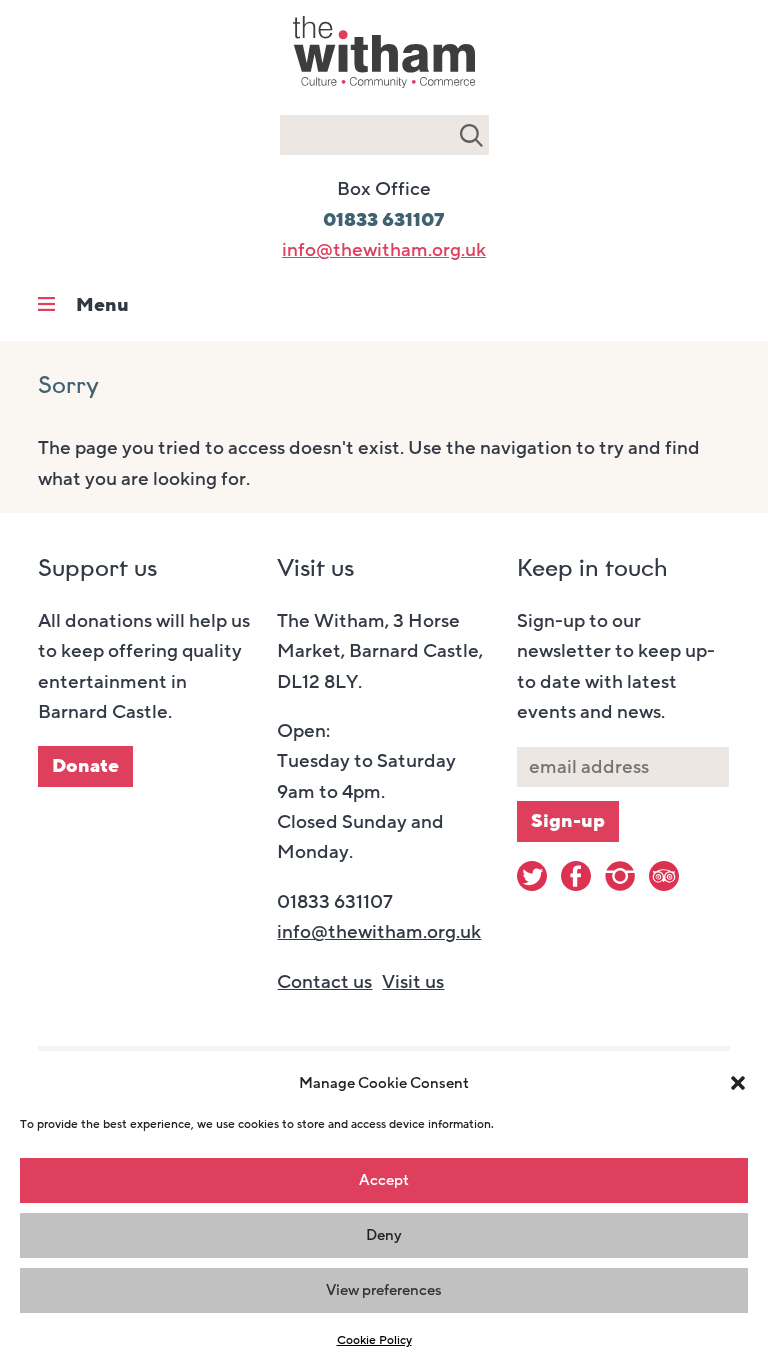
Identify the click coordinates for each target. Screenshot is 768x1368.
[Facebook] (576, 876)
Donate (85, 766)
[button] (738, 1083)
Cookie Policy (374, 1340)
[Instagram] (620, 876)
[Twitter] (532, 876)
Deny (384, 1235)
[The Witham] (384, 90)
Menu (102, 305)
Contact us (324, 982)
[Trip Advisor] (664, 876)
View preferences (384, 1290)
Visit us (413, 982)
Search (471, 135)
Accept (384, 1180)
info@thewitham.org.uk (384, 250)
